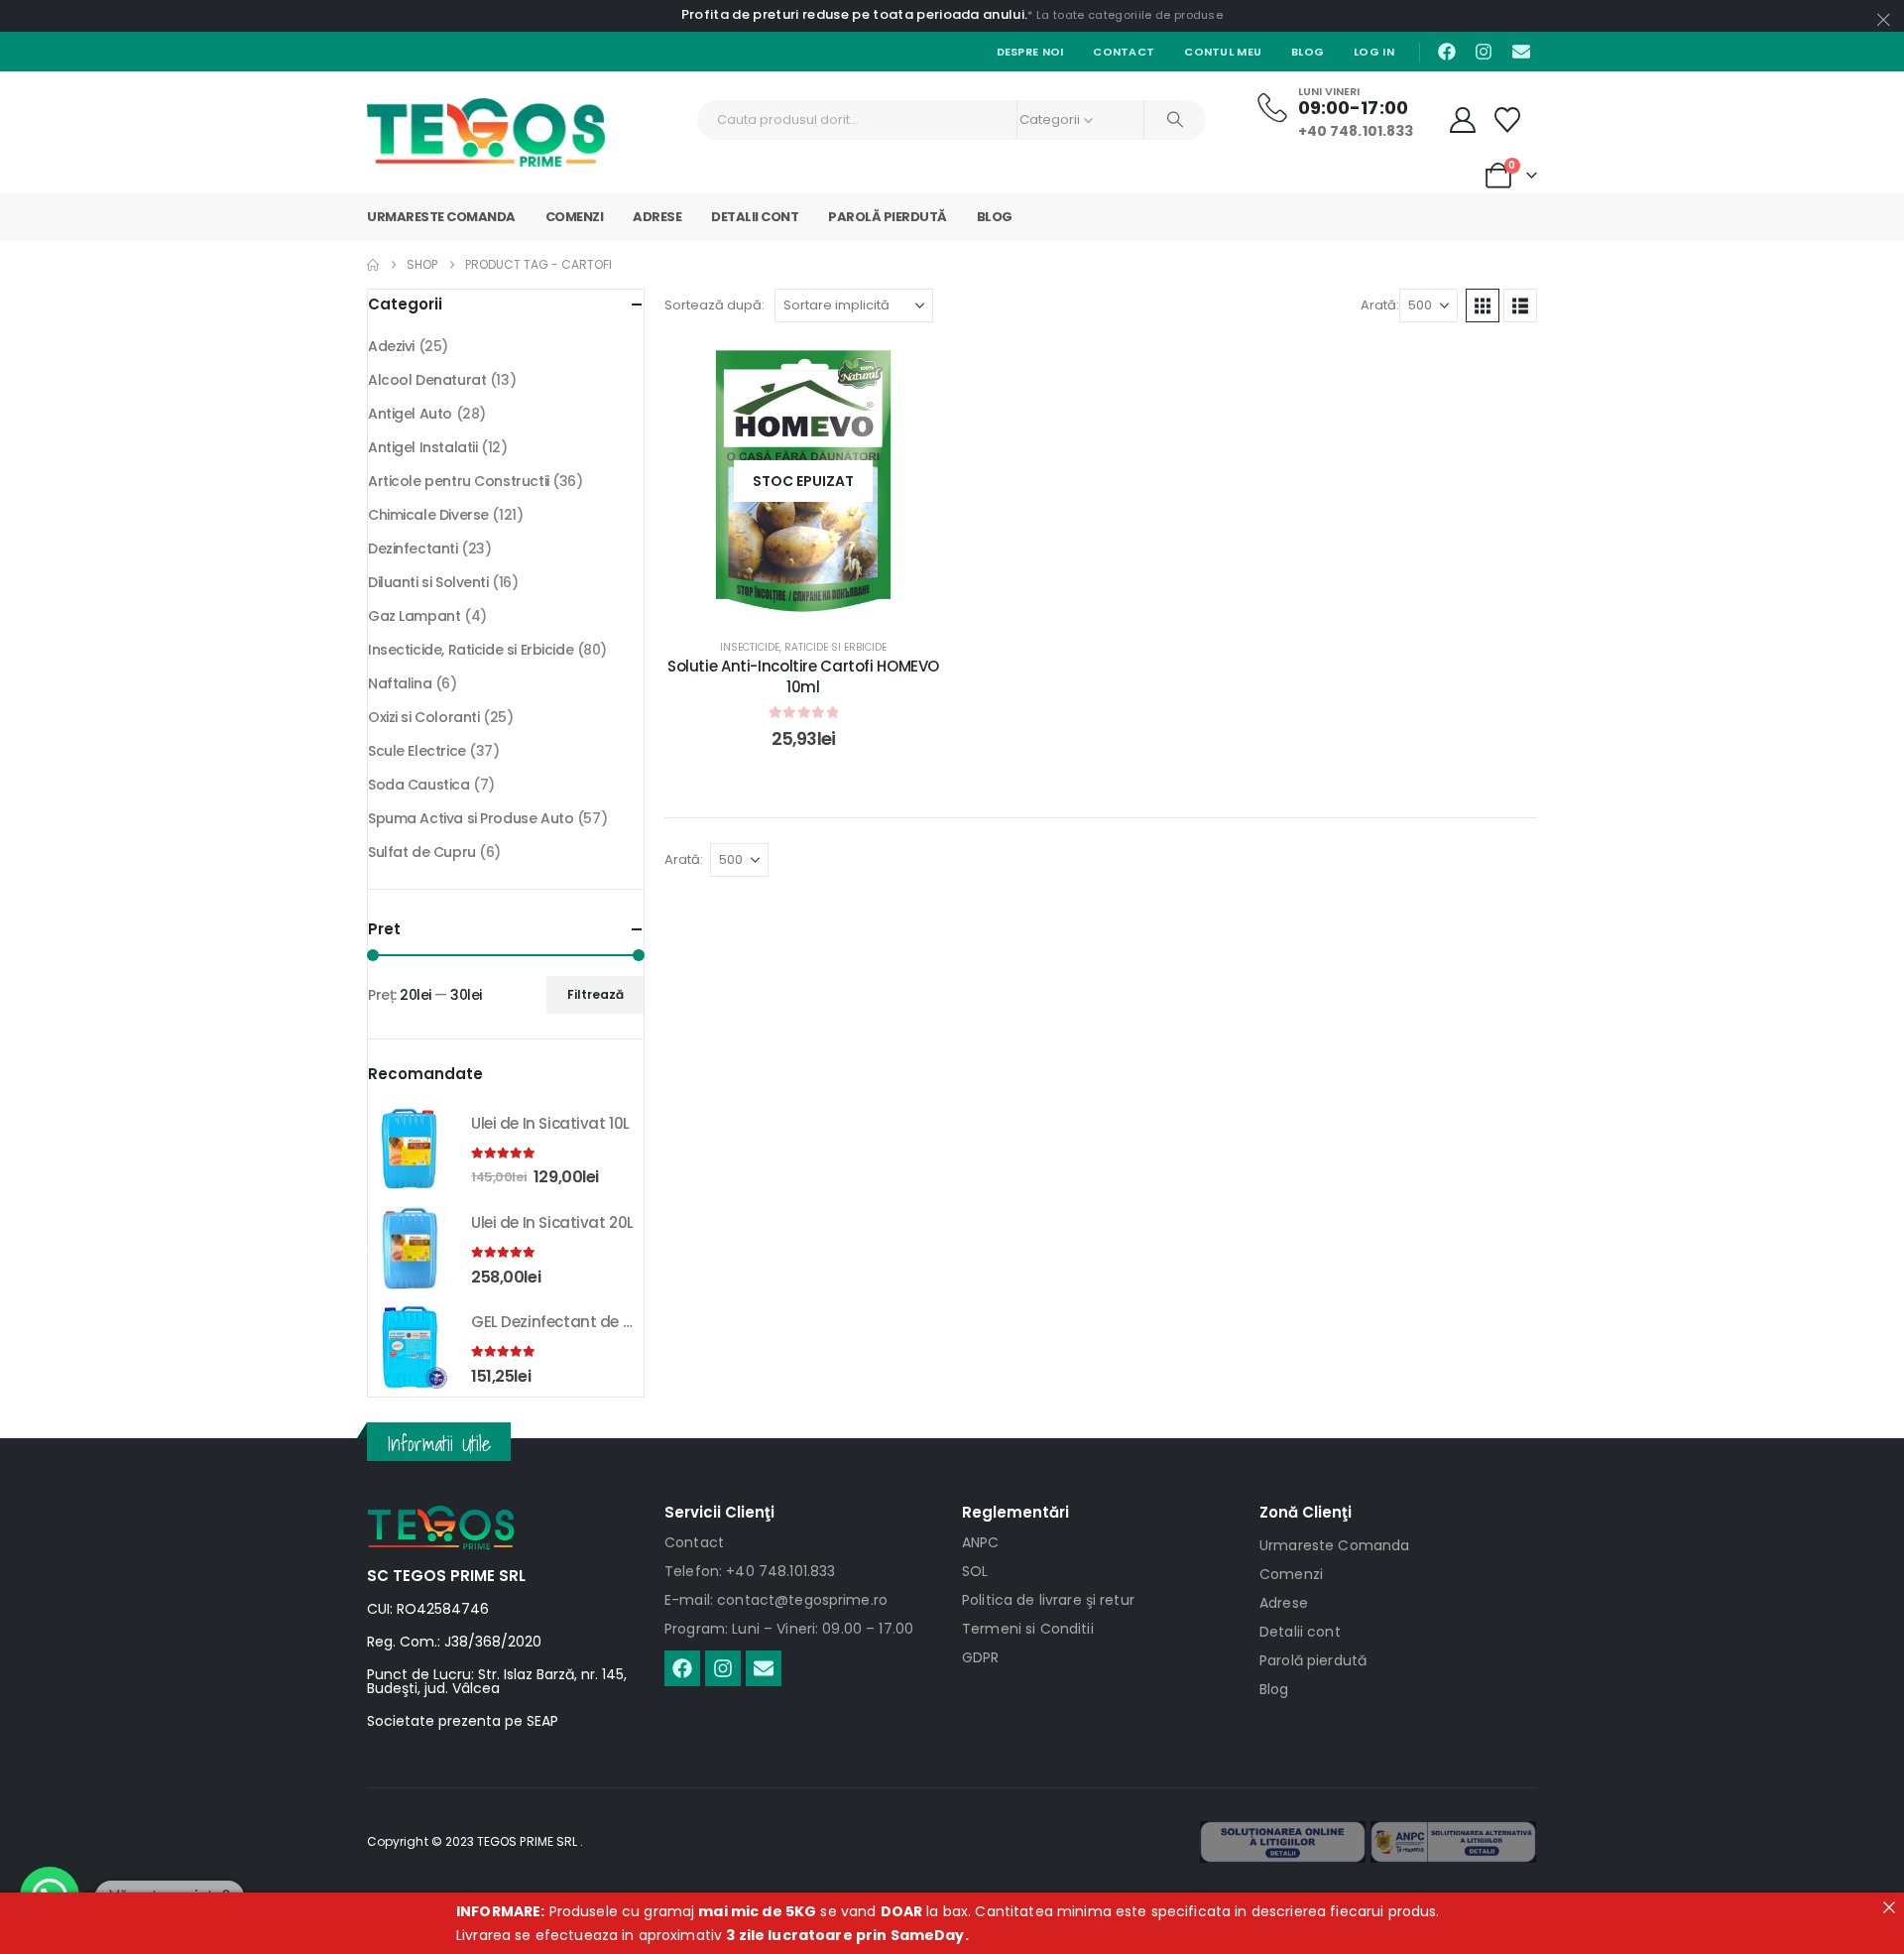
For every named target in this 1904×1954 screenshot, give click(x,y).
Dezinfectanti (413, 549)
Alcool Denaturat (427, 380)
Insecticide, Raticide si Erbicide (803, 647)
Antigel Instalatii (422, 447)
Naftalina (400, 683)
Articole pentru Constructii (459, 481)
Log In (1374, 52)
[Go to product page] (410, 1149)
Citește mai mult (819, 600)
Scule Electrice (417, 751)
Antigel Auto (410, 414)
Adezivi (391, 346)
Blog (1308, 52)
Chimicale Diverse (428, 515)
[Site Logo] (486, 132)
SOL (975, 1571)
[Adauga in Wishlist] (912, 372)
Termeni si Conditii (1028, 1629)
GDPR (981, 1657)
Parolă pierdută (888, 217)
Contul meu (1223, 52)
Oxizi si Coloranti (423, 717)
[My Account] (1463, 120)
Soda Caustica (419, 785)
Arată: (1380, 305)
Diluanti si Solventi (428, 582)
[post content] (803, 481)
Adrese (657, 217)
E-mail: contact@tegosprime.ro (776, 1600)
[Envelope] (1521, 52)
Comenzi (575, 217)
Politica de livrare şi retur (1048, 1600)
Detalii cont (755, 217)
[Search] (1175, 120)
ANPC (981, 1542)
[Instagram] (1484, 52)
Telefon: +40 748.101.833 (750, 1571)
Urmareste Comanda (441, 217)
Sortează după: (714, 305)
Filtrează (595, 994)
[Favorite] (1508, 120)
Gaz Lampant (414, 616)
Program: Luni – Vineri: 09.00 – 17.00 (789, 1629)
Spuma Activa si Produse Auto (471, 818)
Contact (1124, 52)
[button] (1483, 305)
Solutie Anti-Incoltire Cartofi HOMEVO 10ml (803, 676)
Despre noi (1030, 52)
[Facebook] (1447, 52)
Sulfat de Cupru (422, 852)
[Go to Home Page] (373, 265)
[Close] (1889, 1907)
